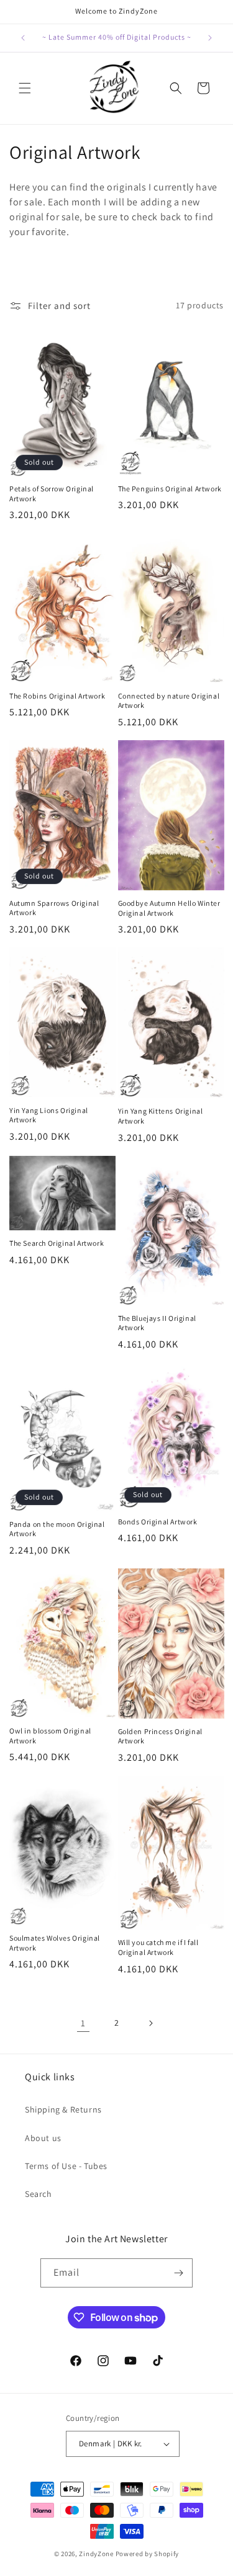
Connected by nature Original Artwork (169, 701)
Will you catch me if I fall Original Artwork (158, 1947)
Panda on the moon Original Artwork (57, 1529)
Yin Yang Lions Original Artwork (49, 1115)
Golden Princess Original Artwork (160, 1736)
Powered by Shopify (148, 2554)
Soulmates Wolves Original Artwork (55, 1943)
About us (43, 2138)
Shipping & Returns (63, 2109)
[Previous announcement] (23, 38)
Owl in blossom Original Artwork (50, 1736)
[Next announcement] (210, 38)
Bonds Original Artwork (158, 1522)
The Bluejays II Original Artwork (157, 1323)
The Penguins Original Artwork (170, 489)
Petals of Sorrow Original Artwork (52, 494)
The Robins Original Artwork (57, 696)
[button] (25, 88)
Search (39, 2194)
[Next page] (150, 2023)
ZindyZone (96, 2554)
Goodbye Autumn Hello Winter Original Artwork (169, 908)
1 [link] (83, 2023)
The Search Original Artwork (57, 1243)
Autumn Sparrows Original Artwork (54, 908)
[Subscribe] (178, 2273)
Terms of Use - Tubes (66, 2166)
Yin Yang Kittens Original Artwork (161, 1116)
